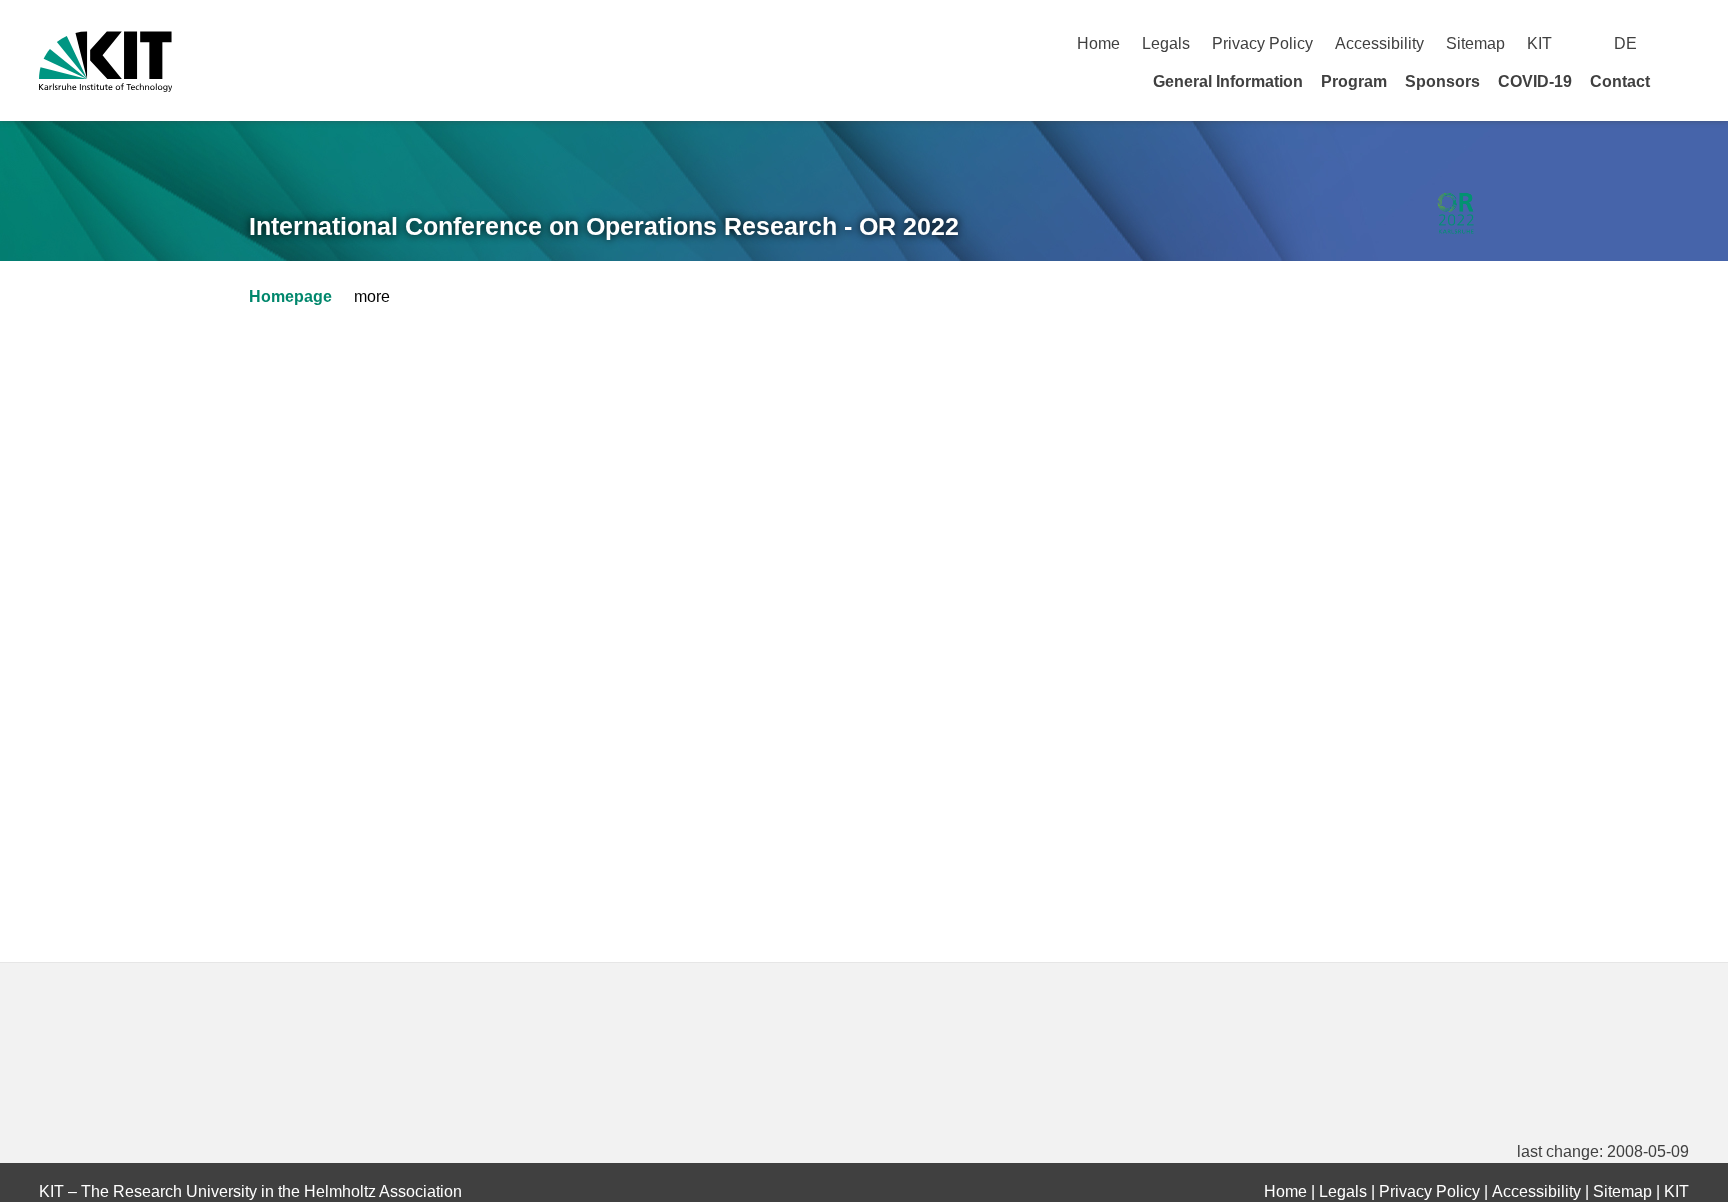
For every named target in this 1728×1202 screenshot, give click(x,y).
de (1625, 43)
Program (1354, 81)
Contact (1620, 81)
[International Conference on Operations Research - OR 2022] (1455, 214)
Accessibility (1379, 43)
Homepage (290, 296)
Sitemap (1475, 43)
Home (1098, 43)
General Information (1228, 81)
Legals (1166, 43)
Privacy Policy (1262, 43)
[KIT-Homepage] (105, 61)
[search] (1681, 43)
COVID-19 (1535, 81)
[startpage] (1682, 81)
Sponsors (1442, 81)
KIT (1539, 43)
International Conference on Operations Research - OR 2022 (604, 226)
